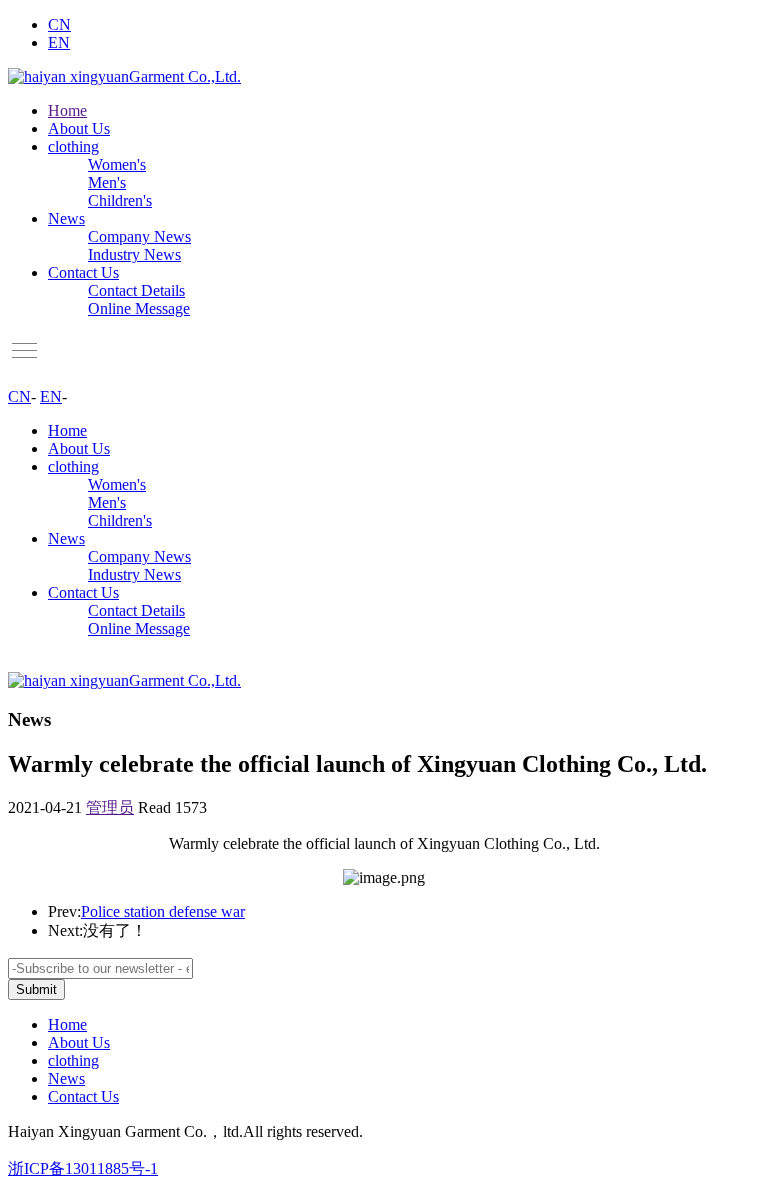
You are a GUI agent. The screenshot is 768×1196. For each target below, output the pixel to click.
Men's (107, 182)
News (66, 218)
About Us (79, 128)
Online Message (139, 308)
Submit (36, 989)
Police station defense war (163, 911)
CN (59, 24)
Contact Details (136, 290)
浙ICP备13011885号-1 (83, 1168)
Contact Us (83, 272)
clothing (73, 146)
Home (67, 110)
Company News (139, 236)
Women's (117, 164)
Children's (120, 200)
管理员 (110, 807)
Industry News (134, 254)
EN (59, 42)
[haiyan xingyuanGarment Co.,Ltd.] (124, 76)
